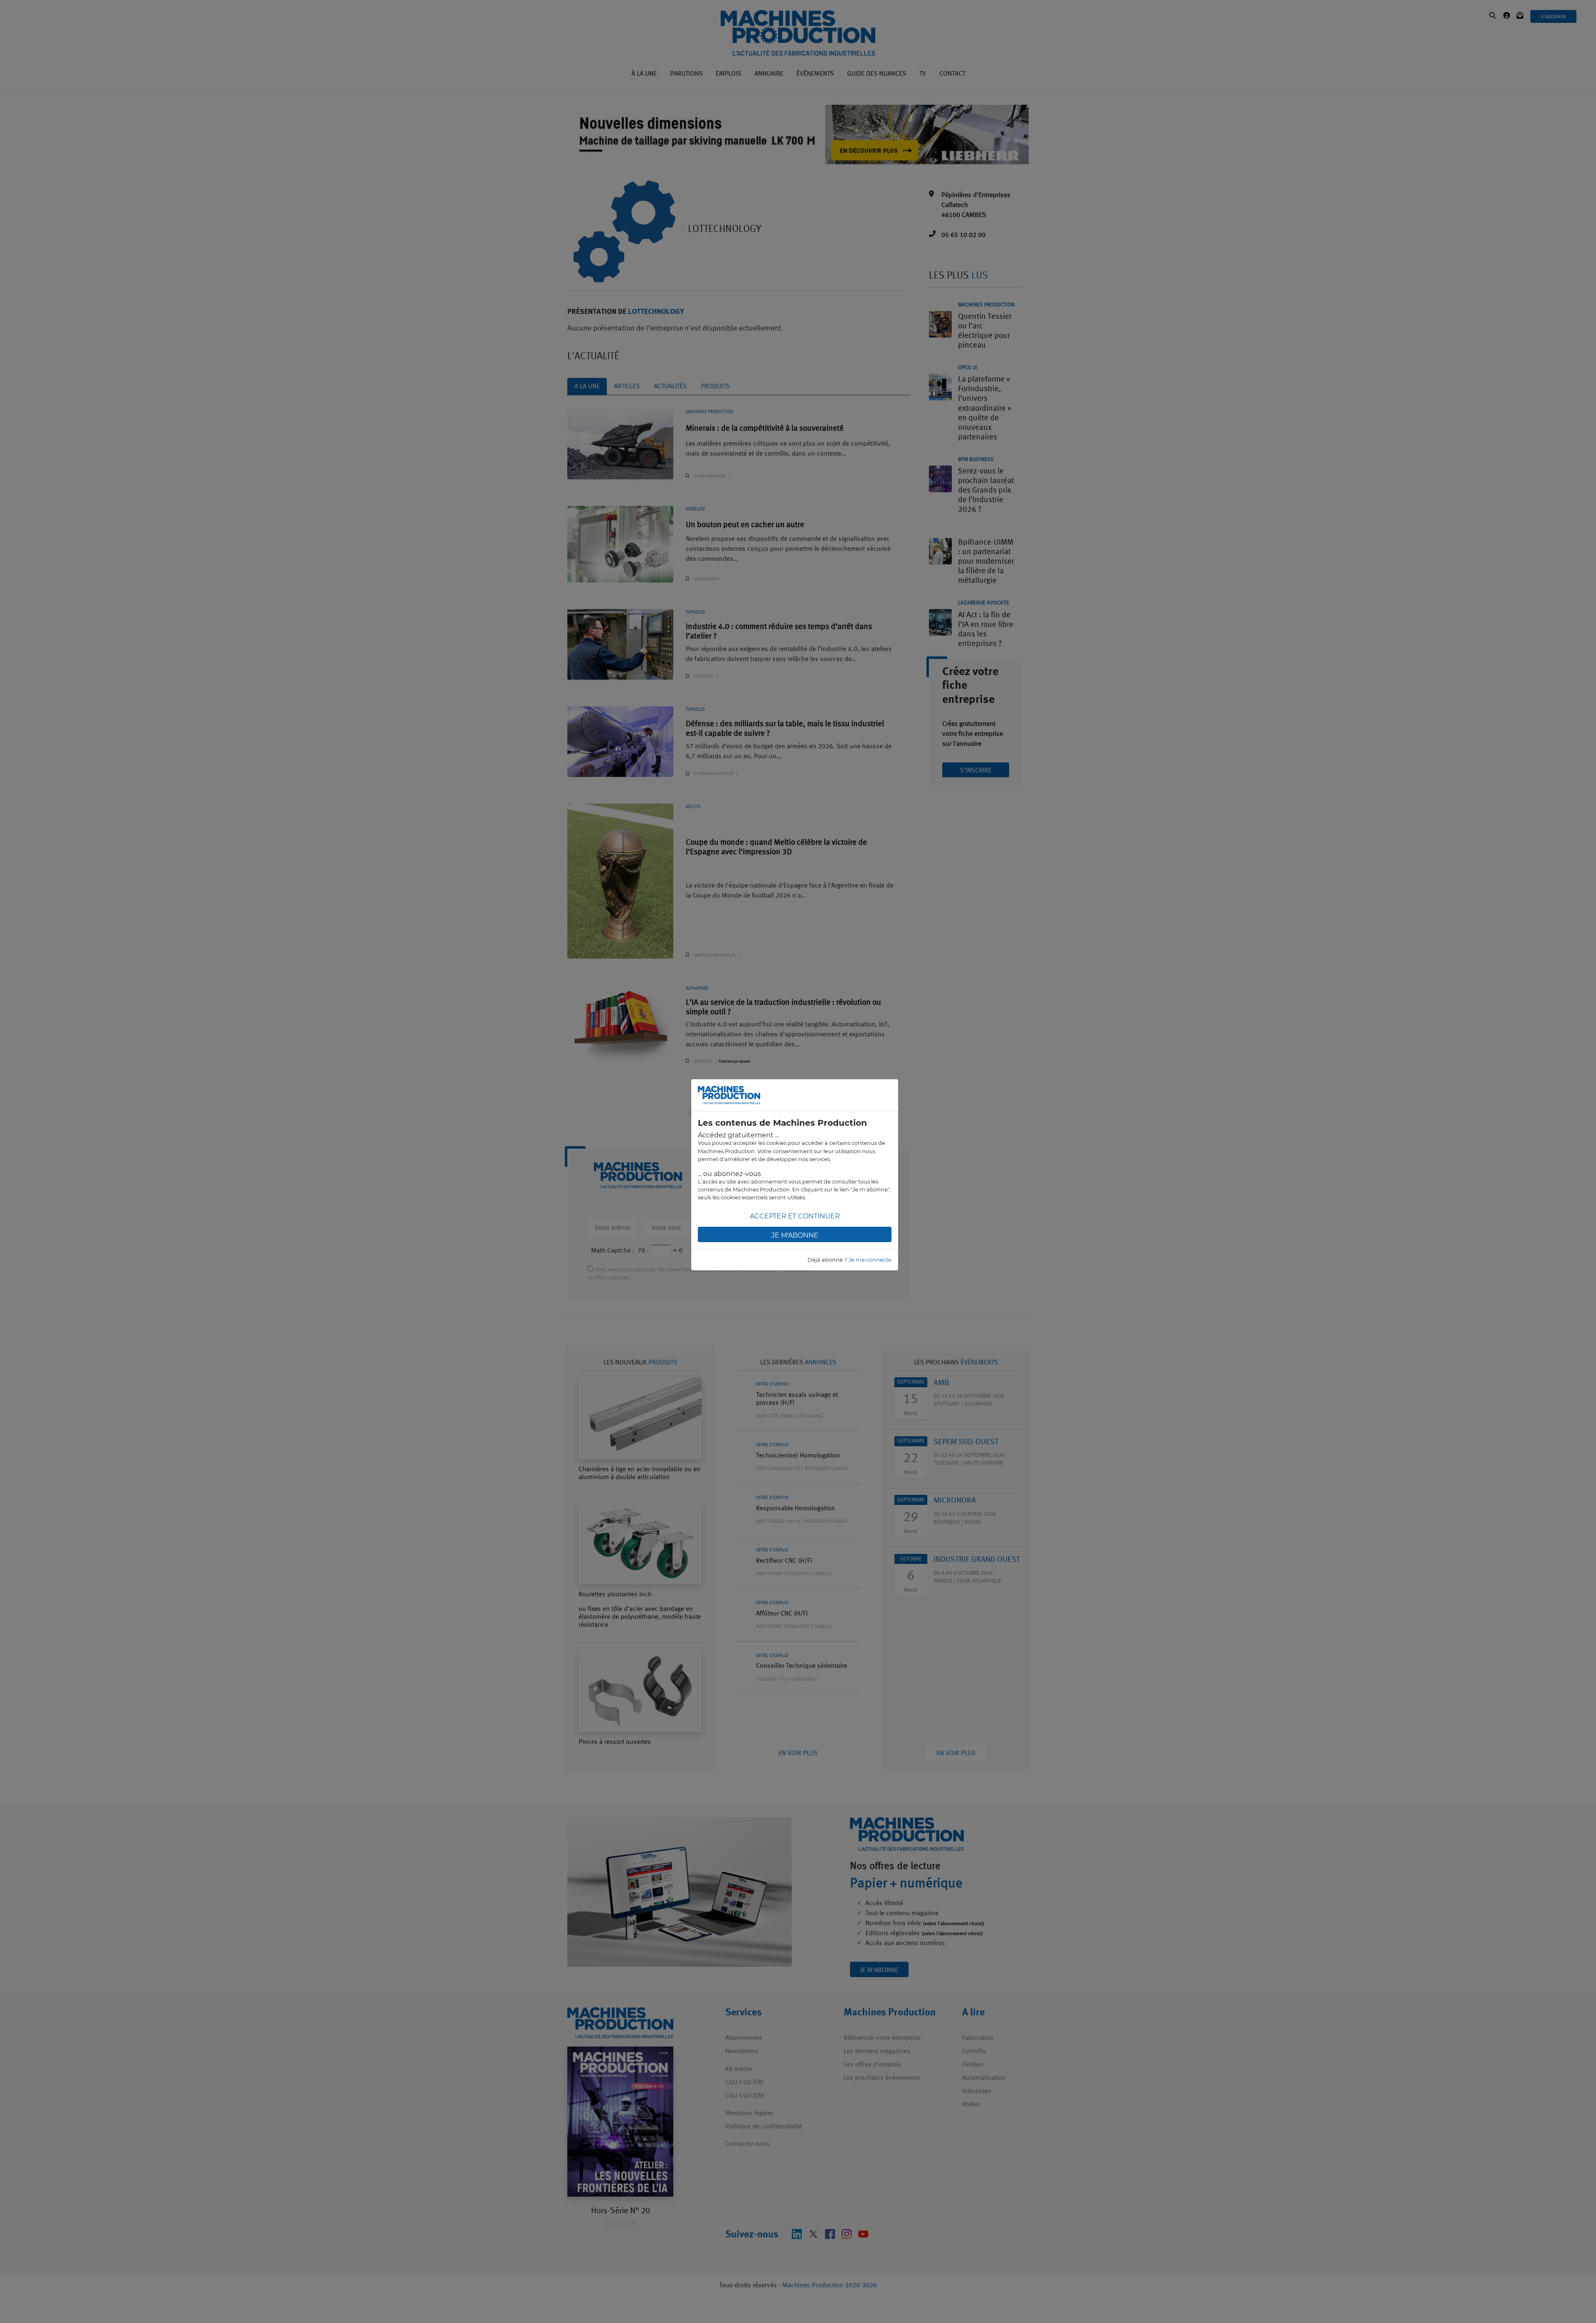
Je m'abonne (795, 1235)
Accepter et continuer (795, 1216)
